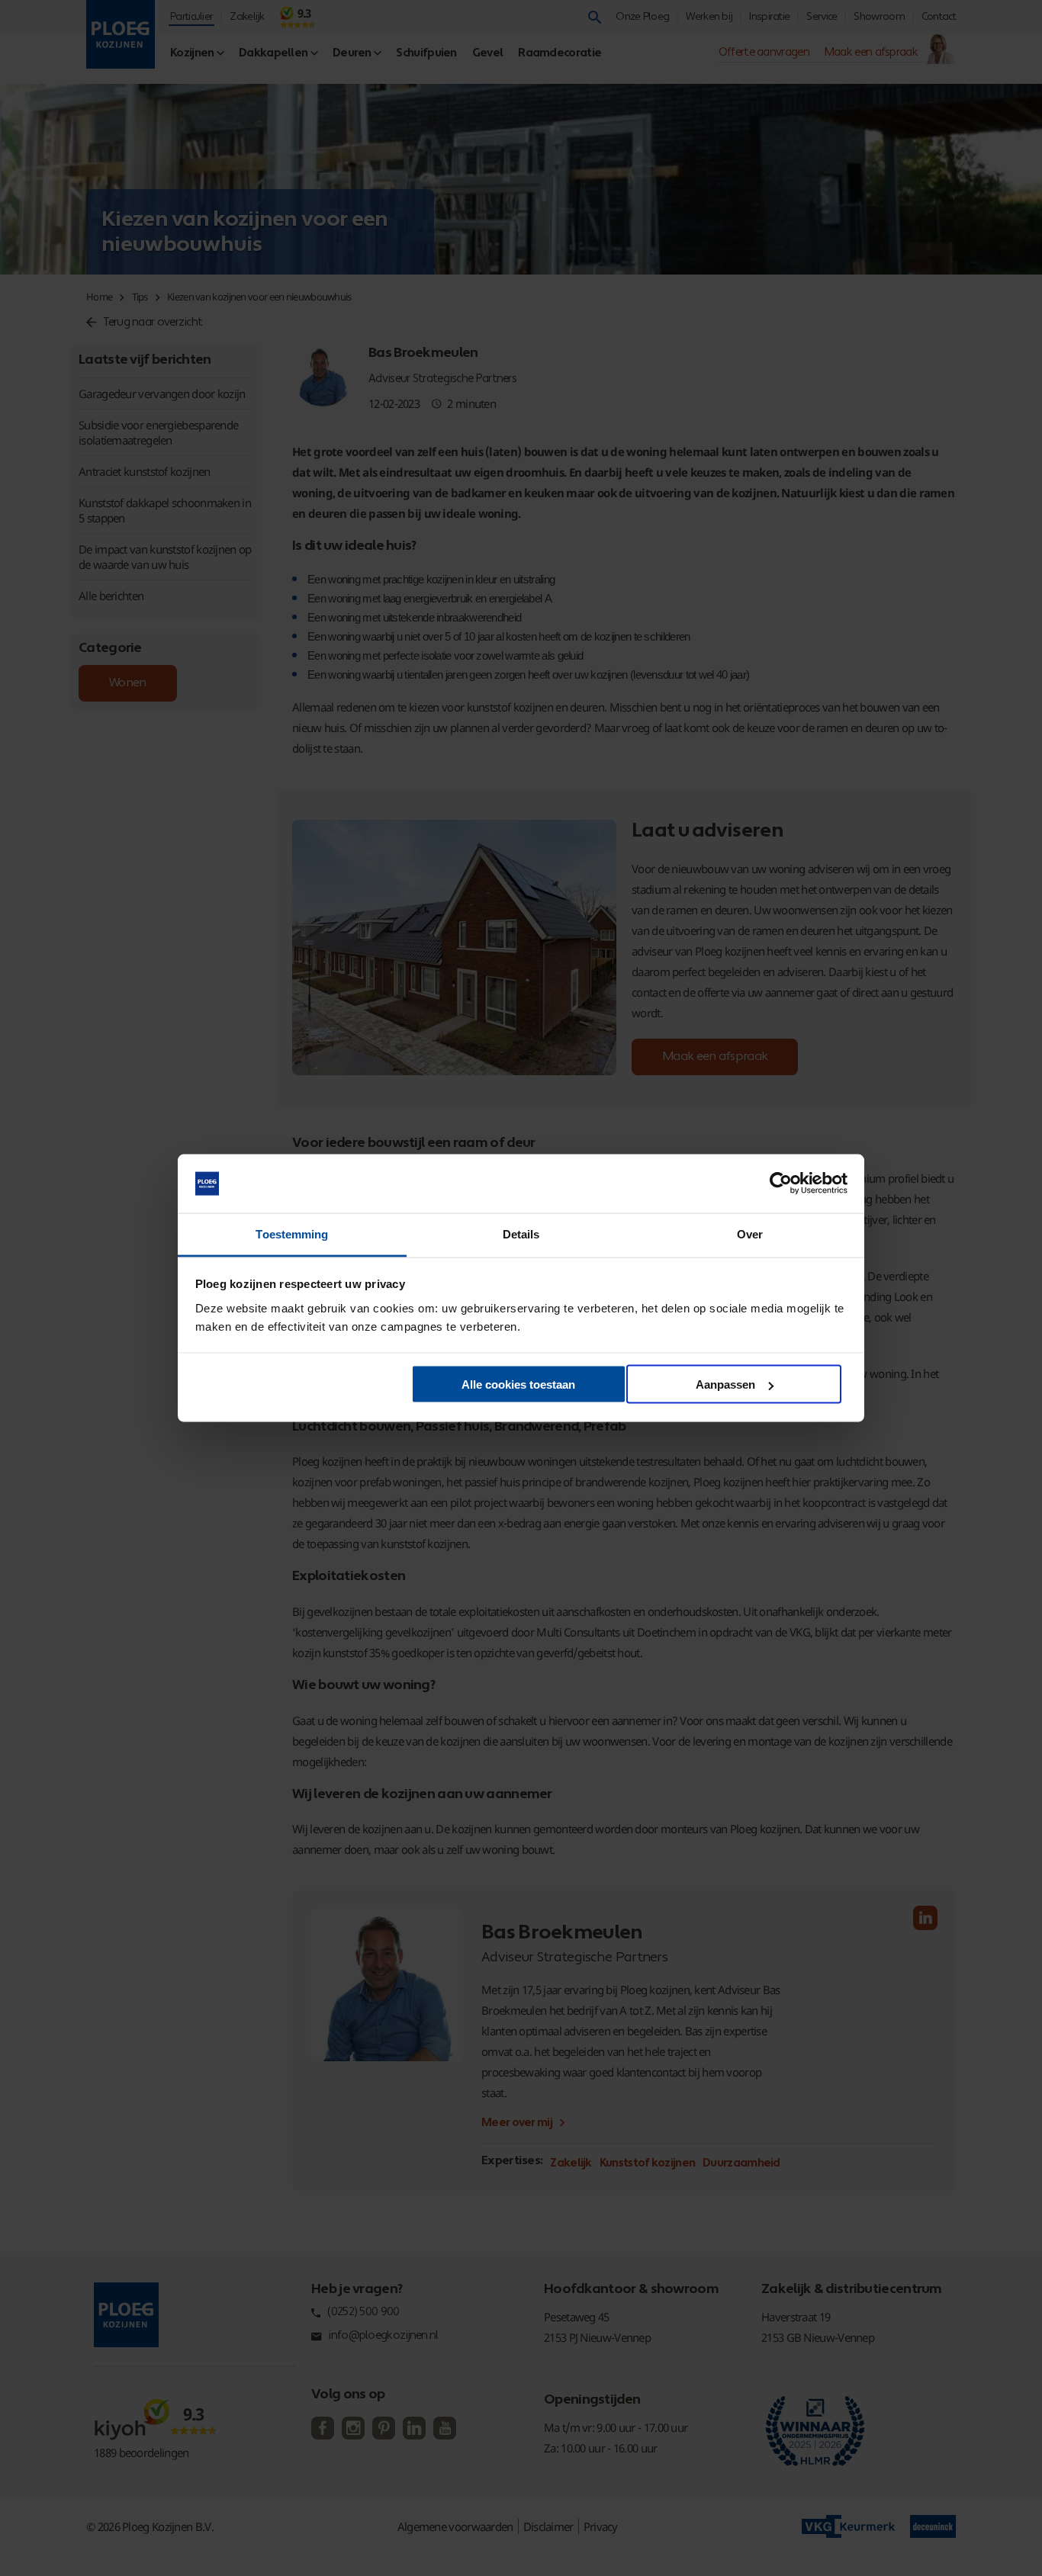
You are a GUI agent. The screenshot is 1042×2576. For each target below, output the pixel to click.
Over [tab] (750, 1233)
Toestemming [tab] (292, 1233)
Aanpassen (725, 1384)
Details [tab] (521, 1233)
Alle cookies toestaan (518, 1384)
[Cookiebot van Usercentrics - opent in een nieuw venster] (781, 1184)
